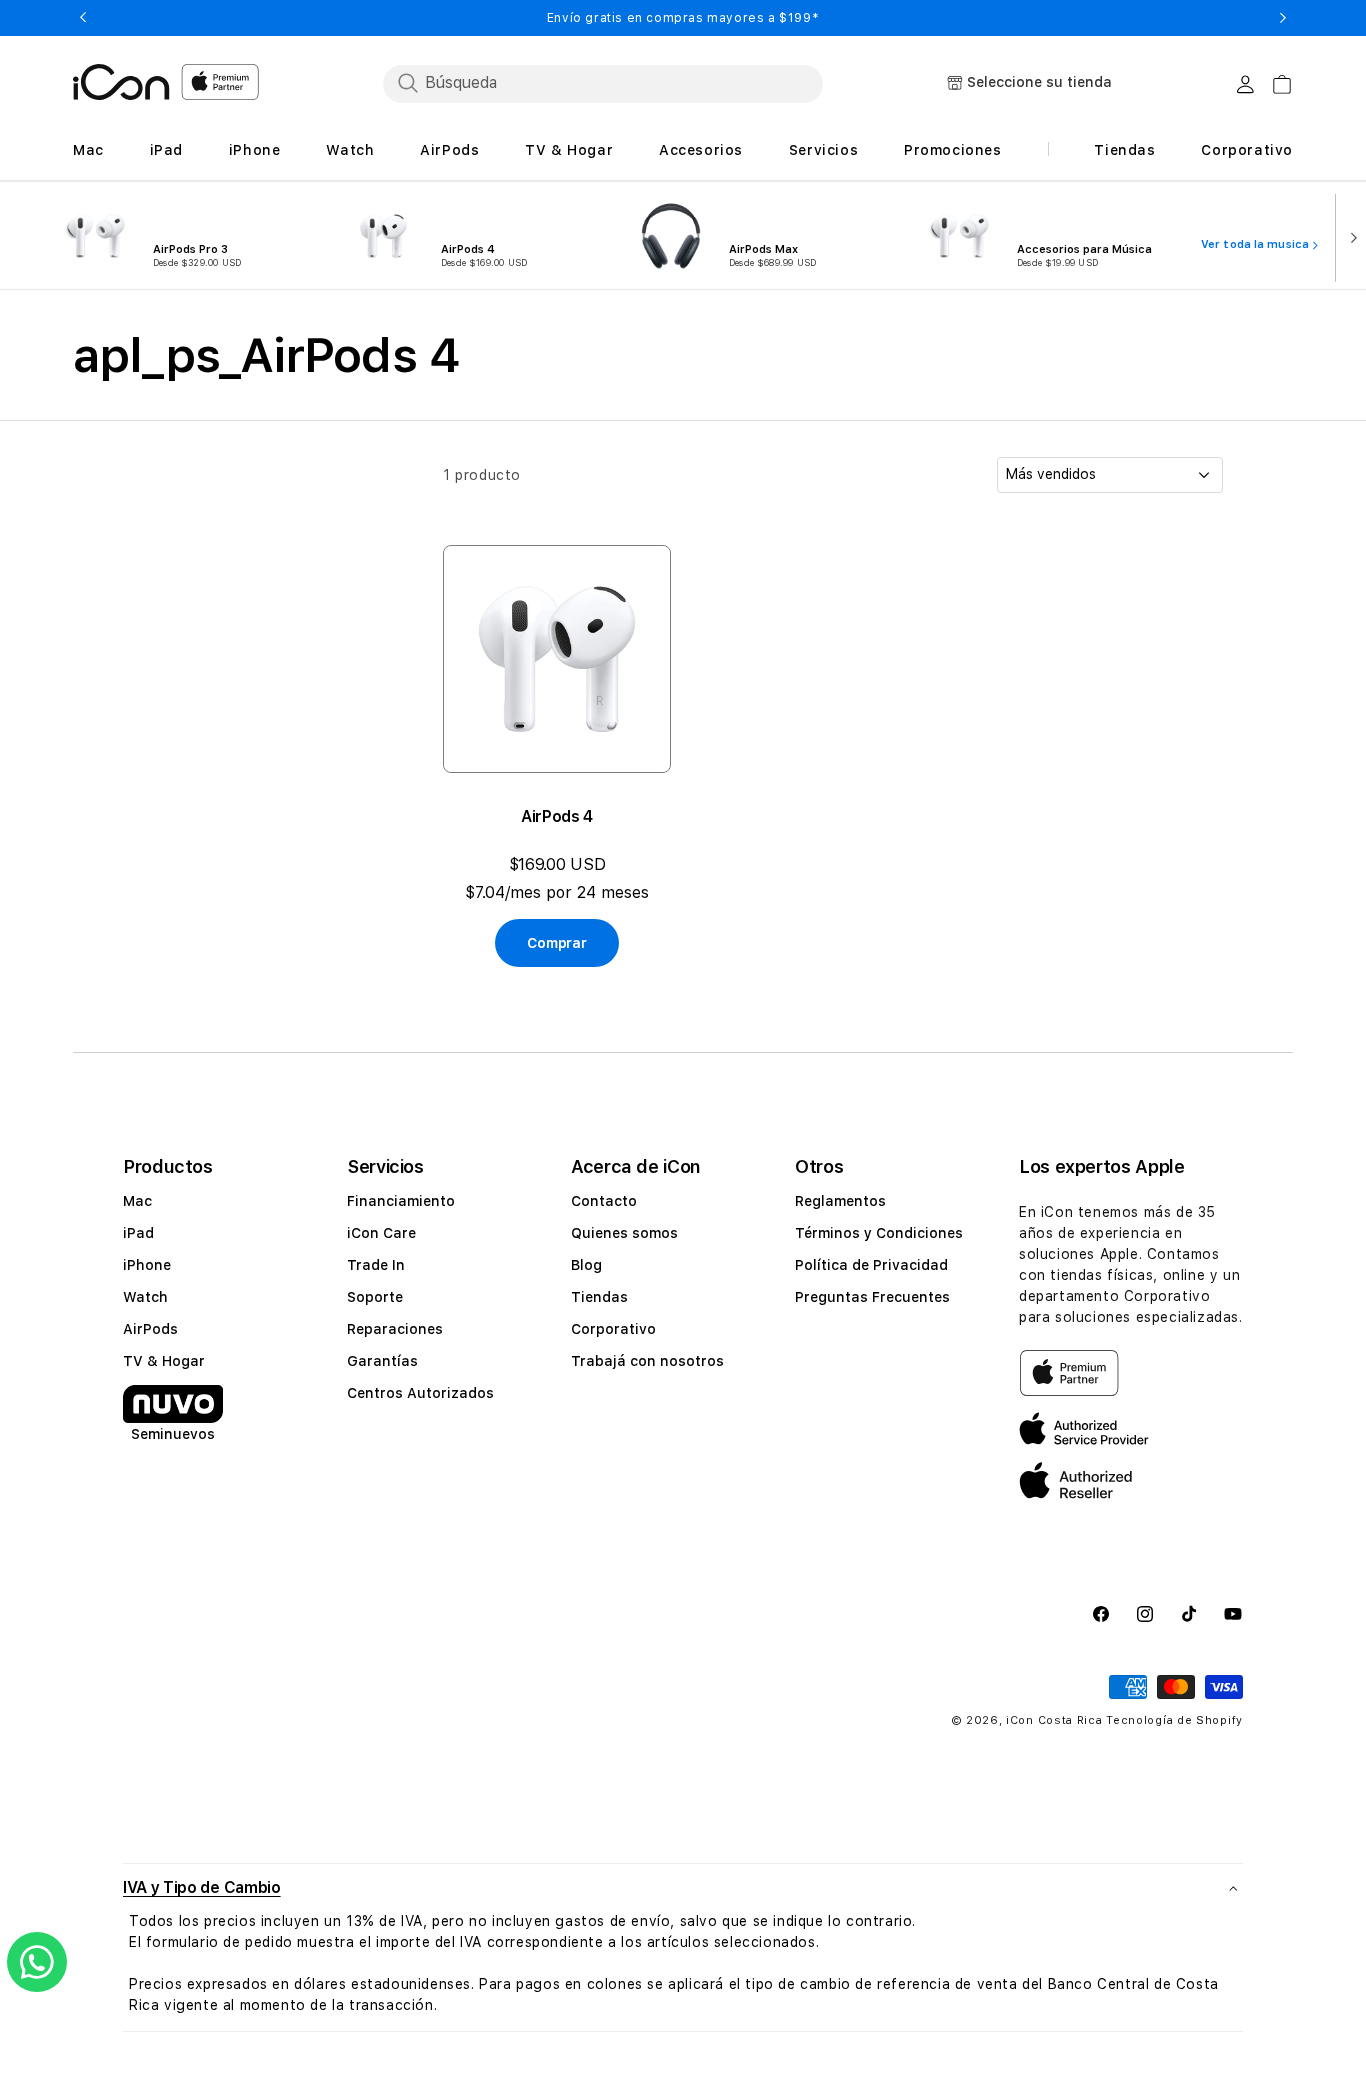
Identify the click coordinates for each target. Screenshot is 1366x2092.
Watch (145, 1297)
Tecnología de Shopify (1174, 1720)
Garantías (382, 1361)
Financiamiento (401, 1201)
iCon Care (381, 1233)
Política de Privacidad (871, 1265)
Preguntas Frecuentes (872, 1297)
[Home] (121, 82)
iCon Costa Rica (1054, 1720)
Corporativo (613, 1329)
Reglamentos (840, 1201)
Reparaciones (395, 1329)
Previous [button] (83, 18)
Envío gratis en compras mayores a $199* (683, 18)
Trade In (376, 1265)
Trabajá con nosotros (647, 1361)
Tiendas (599, 1297)
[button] (683, 1887)
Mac (137, 1201)
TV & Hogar (164, 1361)
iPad (138, 1233)
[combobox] (603, 83)
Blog (586, 1265)
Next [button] (1283, 18)
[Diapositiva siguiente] (1349, 236)
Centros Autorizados (420, 1393)
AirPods (150, 1329)
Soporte (375, 1297)
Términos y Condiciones (879, 1233)
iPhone (147, 1265)
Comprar (556, 943)
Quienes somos (624, 1233)
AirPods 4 (557, 816)
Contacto (604, 1201)
